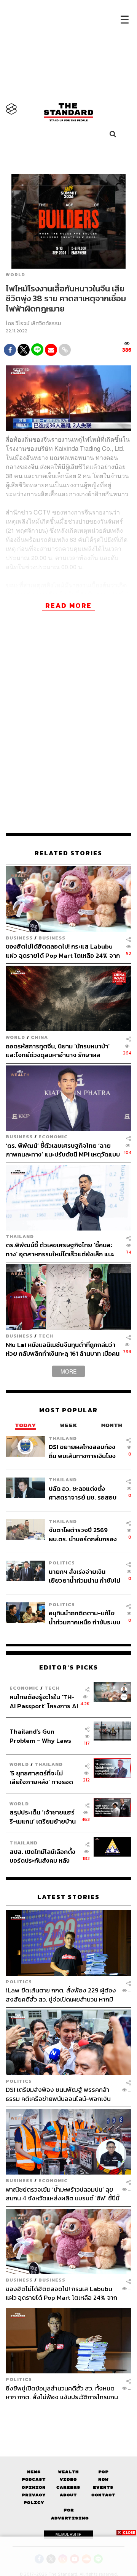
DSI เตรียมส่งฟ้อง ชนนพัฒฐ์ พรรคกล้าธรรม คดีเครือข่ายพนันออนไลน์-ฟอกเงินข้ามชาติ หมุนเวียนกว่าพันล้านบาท (58, 2094)
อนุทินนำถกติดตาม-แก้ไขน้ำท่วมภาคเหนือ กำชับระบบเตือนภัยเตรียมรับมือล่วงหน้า (84, 1617)
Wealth (68, 2472)
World (15, 275)
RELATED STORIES (68, 853)
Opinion (34, 2487)
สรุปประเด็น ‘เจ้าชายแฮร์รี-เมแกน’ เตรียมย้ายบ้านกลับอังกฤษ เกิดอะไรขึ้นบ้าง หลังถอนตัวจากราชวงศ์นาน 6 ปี (43, 1817)
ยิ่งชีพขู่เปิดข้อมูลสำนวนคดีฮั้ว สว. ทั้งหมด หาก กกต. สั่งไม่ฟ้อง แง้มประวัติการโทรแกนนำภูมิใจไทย (62, 2393)
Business (19, 938)
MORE (68, 1371)
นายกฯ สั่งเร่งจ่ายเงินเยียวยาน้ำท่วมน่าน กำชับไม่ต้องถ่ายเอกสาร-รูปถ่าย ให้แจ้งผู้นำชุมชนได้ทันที (84, 1576)
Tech (46, 1336)
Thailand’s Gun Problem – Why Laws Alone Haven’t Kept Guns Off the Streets (41, 1736)
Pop (103, 2472)
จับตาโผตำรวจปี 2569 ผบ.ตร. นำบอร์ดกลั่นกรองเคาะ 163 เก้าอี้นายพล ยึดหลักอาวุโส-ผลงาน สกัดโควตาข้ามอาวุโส (83, 1534)
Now (103, 2479)
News (34, 2472)
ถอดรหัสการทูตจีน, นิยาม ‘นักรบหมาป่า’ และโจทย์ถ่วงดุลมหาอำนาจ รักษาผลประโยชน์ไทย (58, 1050)
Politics (62, 1563)
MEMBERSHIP (68, 2534)
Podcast (34, 2479)
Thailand (20, 1236)
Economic (53, 1137)
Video (68, 2479)
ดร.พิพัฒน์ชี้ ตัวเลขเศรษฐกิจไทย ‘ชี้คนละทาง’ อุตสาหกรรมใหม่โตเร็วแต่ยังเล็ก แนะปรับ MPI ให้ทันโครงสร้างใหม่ (60, 1249)
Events (103, 2487)
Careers (68, 2487)
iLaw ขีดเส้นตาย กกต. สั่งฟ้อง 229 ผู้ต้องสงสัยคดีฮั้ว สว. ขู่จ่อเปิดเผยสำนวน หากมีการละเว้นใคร (61, 1995)
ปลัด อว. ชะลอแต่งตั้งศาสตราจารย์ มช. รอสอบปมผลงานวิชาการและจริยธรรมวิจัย (83, 1493)
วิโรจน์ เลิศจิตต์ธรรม (38, 323)
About (68, 2495)
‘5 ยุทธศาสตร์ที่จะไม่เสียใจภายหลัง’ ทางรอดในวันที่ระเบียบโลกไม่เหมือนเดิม (41, 1777)
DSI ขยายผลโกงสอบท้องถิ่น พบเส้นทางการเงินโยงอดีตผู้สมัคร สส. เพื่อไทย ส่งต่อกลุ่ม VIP (82, 1451)
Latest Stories (68, 1897)
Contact (103, 2495)
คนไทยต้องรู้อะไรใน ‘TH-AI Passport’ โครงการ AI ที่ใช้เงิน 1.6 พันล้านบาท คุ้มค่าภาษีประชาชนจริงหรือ (44, 1701)
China (39, 1037)
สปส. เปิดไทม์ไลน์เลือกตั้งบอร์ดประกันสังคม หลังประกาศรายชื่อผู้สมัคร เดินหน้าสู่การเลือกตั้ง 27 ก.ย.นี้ (42, 1856)
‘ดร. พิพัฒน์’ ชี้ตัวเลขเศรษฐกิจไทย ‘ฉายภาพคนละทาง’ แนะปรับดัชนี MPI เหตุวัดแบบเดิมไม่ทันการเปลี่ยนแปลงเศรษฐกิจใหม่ (63, 1150)
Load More (68, 2415)
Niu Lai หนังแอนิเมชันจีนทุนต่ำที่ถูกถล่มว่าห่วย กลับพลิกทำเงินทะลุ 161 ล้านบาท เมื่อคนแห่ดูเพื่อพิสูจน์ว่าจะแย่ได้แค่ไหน (63, 1349)
